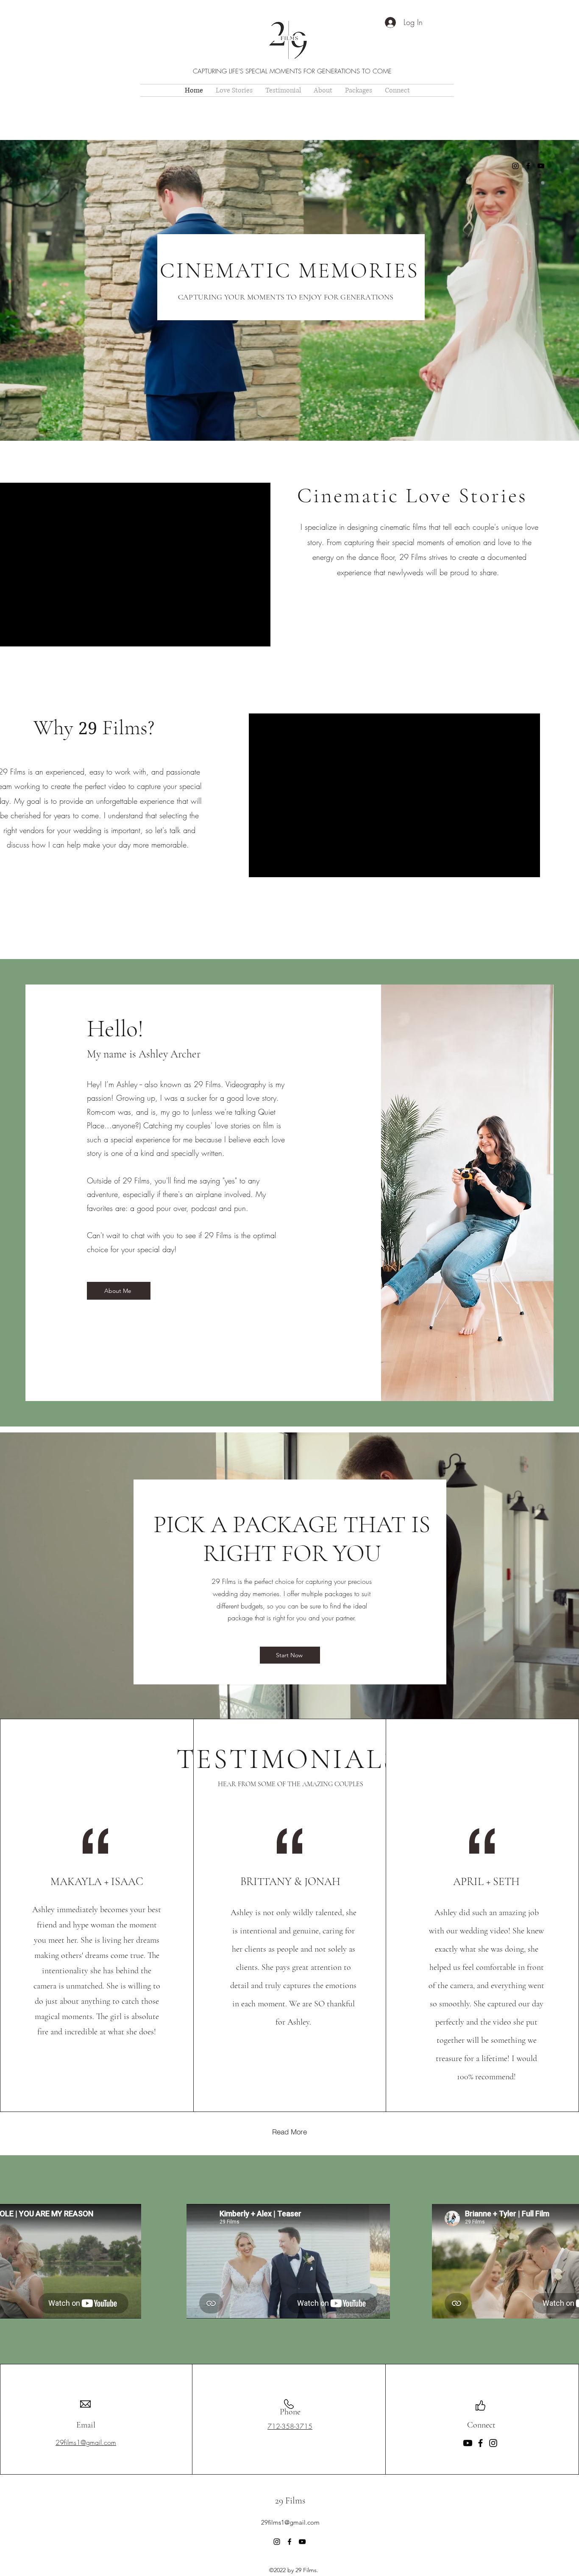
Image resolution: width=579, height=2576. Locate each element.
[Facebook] (528, 166)
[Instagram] (515, 166)
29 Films (290, 2500)
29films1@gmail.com (290, 2522)
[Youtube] (468, 2443)
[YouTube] (541, 166)
